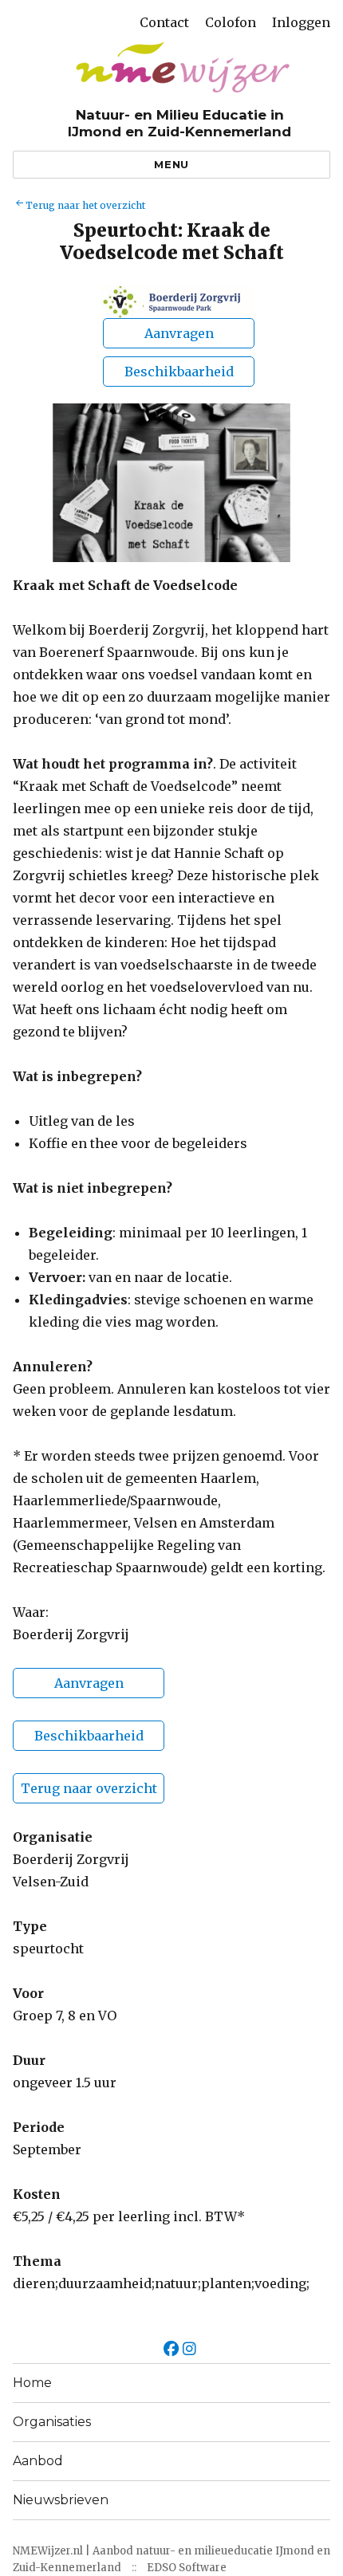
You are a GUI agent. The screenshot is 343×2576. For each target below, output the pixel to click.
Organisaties (52, 2422)
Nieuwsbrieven (61, 2500)
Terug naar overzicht (89, 1788)
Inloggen (301, 22)
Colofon (231, 22)
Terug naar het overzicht (85, 205)
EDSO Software (187, 2568)
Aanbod (38, 2461)
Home (32, 2383)
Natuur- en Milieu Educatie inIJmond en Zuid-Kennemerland (179, 123)
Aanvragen (89, 1683)
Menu (171, 164)
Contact (164, 22)
